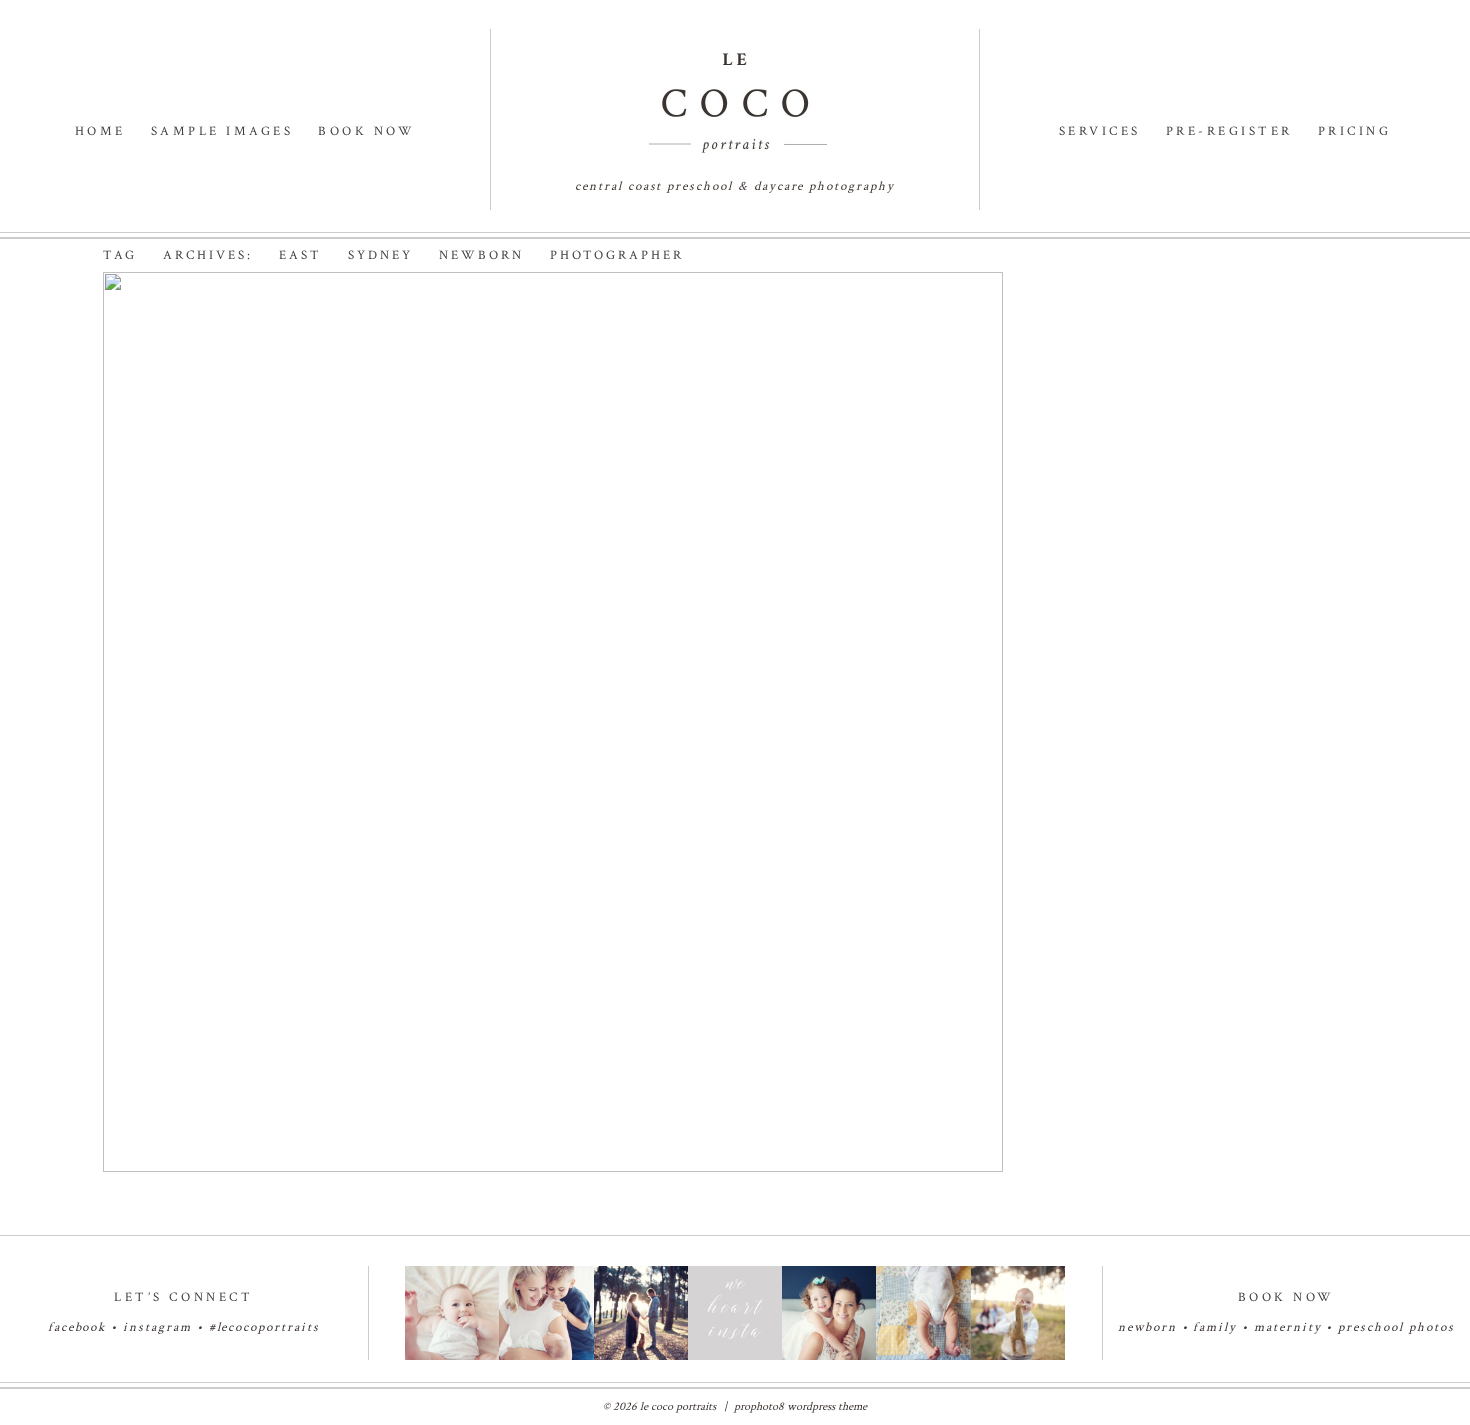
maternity (1290, 1327)
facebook (77, 1327)
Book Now (366, 131)
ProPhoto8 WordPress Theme (800, 1406)
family (1215, 1327)
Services (1100, 131)
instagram (157, 1327)
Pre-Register (1229, 131)
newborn (1147, 1327)
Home (100, 131)
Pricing (1355, 131)
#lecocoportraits (264, 1327)
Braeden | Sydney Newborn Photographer (489, 341)
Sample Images (222, 131)
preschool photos (1396, 1327)
